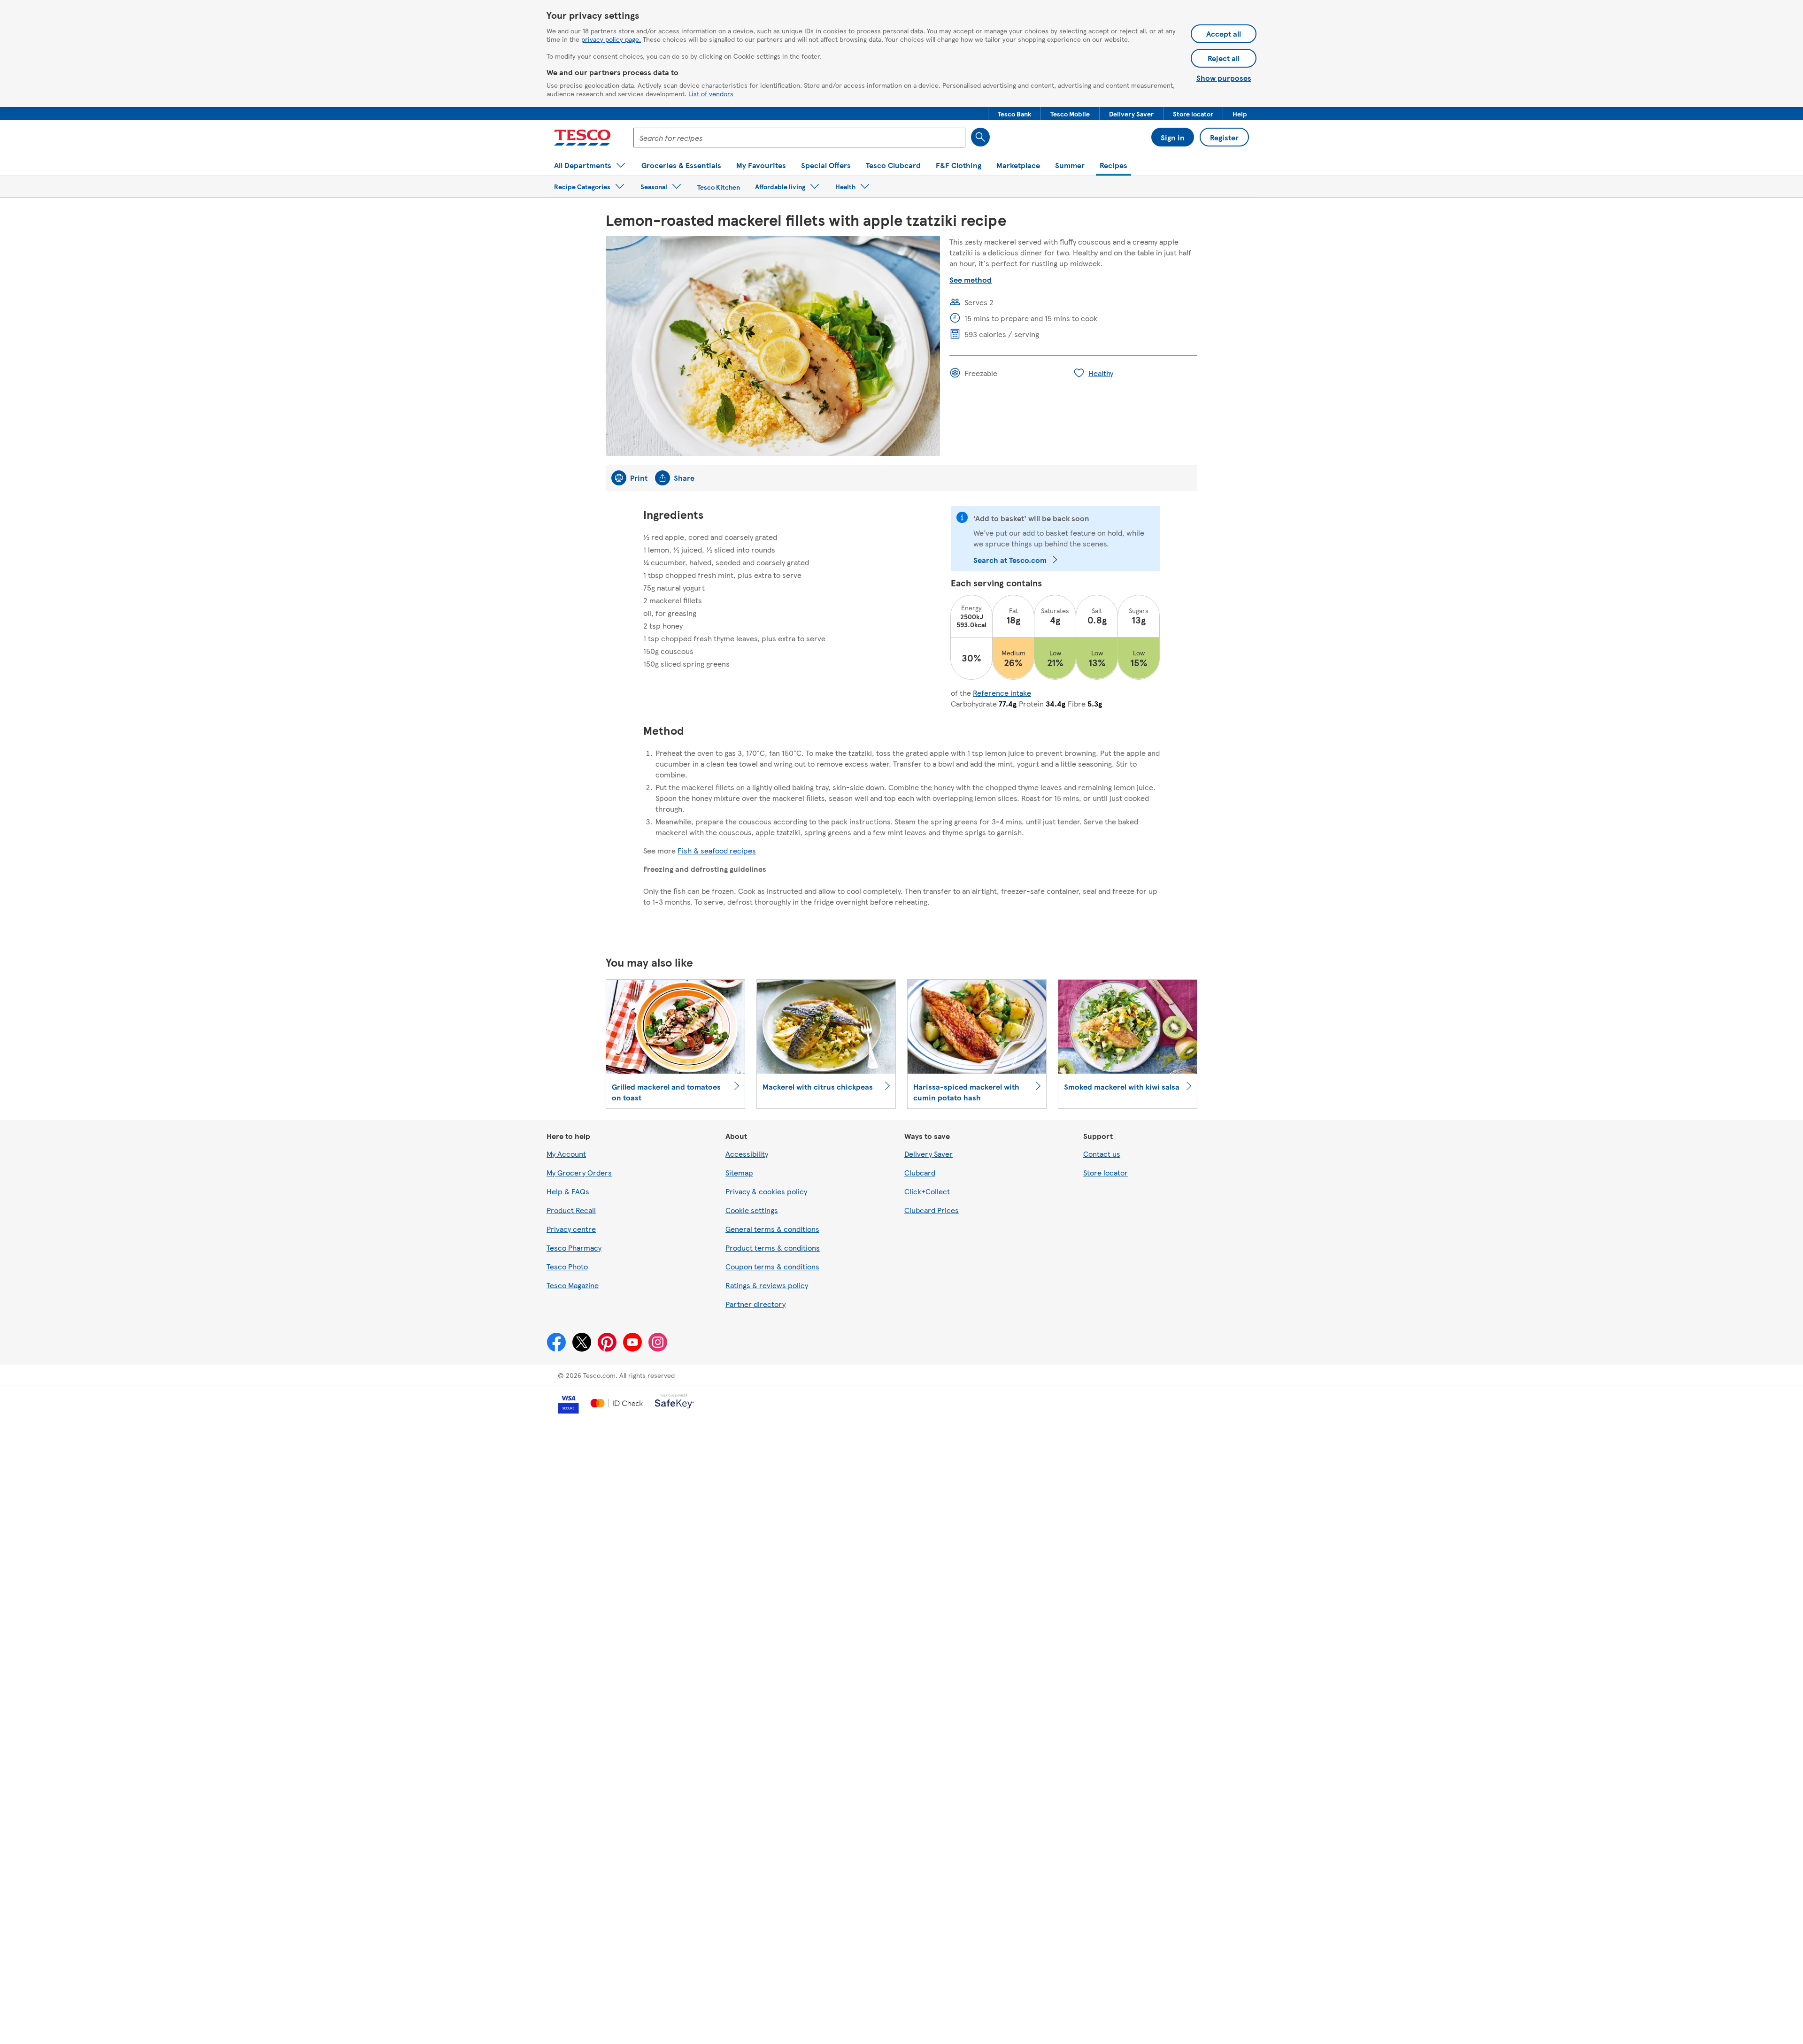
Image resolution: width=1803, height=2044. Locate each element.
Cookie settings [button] (752, 1210)
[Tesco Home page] (582, 138)
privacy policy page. (611, 39)
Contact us (1102, 1154)
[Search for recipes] (980, 137)
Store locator (1106, 1172)
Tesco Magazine (573, 1285)
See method (971, 280)
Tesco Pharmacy (574, 1248)
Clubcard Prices (932, 1210)
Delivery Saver (928, 1154)
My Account (566, 1154)
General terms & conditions (772, 1229)
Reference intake (1002, 693)
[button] (1014, 114)
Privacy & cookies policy (766, 1191)
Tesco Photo (567, 1266)
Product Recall (571, 1210)
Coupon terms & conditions (772, 1266)
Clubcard (920, 1172)
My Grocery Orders (579, 1172)
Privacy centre (571, 1229)
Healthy (1101, 373)
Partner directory (755, 1304)
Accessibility (747, 1154)
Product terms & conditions (773, 1248)
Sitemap (739, 1172)
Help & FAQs (568, 1191)
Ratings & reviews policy (767, 1285)
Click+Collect (927, 1191)
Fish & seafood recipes (717, 850)
